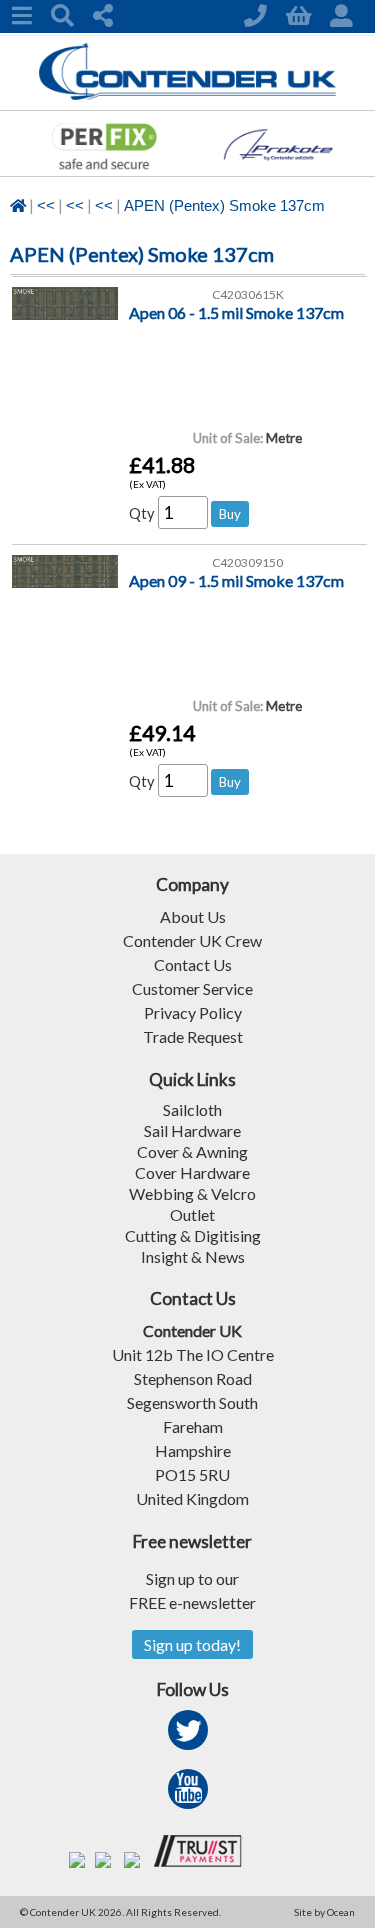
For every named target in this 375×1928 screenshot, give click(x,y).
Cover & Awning (192, 1151)
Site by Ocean (324, 1912)
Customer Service (192, 988)
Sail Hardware (192, 1130)
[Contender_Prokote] (290, 169)
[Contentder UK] (187, 94)
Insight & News (193, 1256)
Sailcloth (192, 1109)
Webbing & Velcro (192, 1193)
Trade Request (193, 1036)
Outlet (192, 1214)
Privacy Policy (193, 1012)
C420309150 (247, 562)
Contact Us (193, 964)
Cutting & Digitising (193, 1235)
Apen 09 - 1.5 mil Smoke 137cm (236, 580)
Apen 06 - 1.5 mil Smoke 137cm (236, 312)
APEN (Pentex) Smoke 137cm (224, 206)
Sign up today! (192, 1644)
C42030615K (248, 294)
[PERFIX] (103, 169)
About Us (193, 916)
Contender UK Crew (192, 940)
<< (46, 206)
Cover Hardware (192, 1172)
